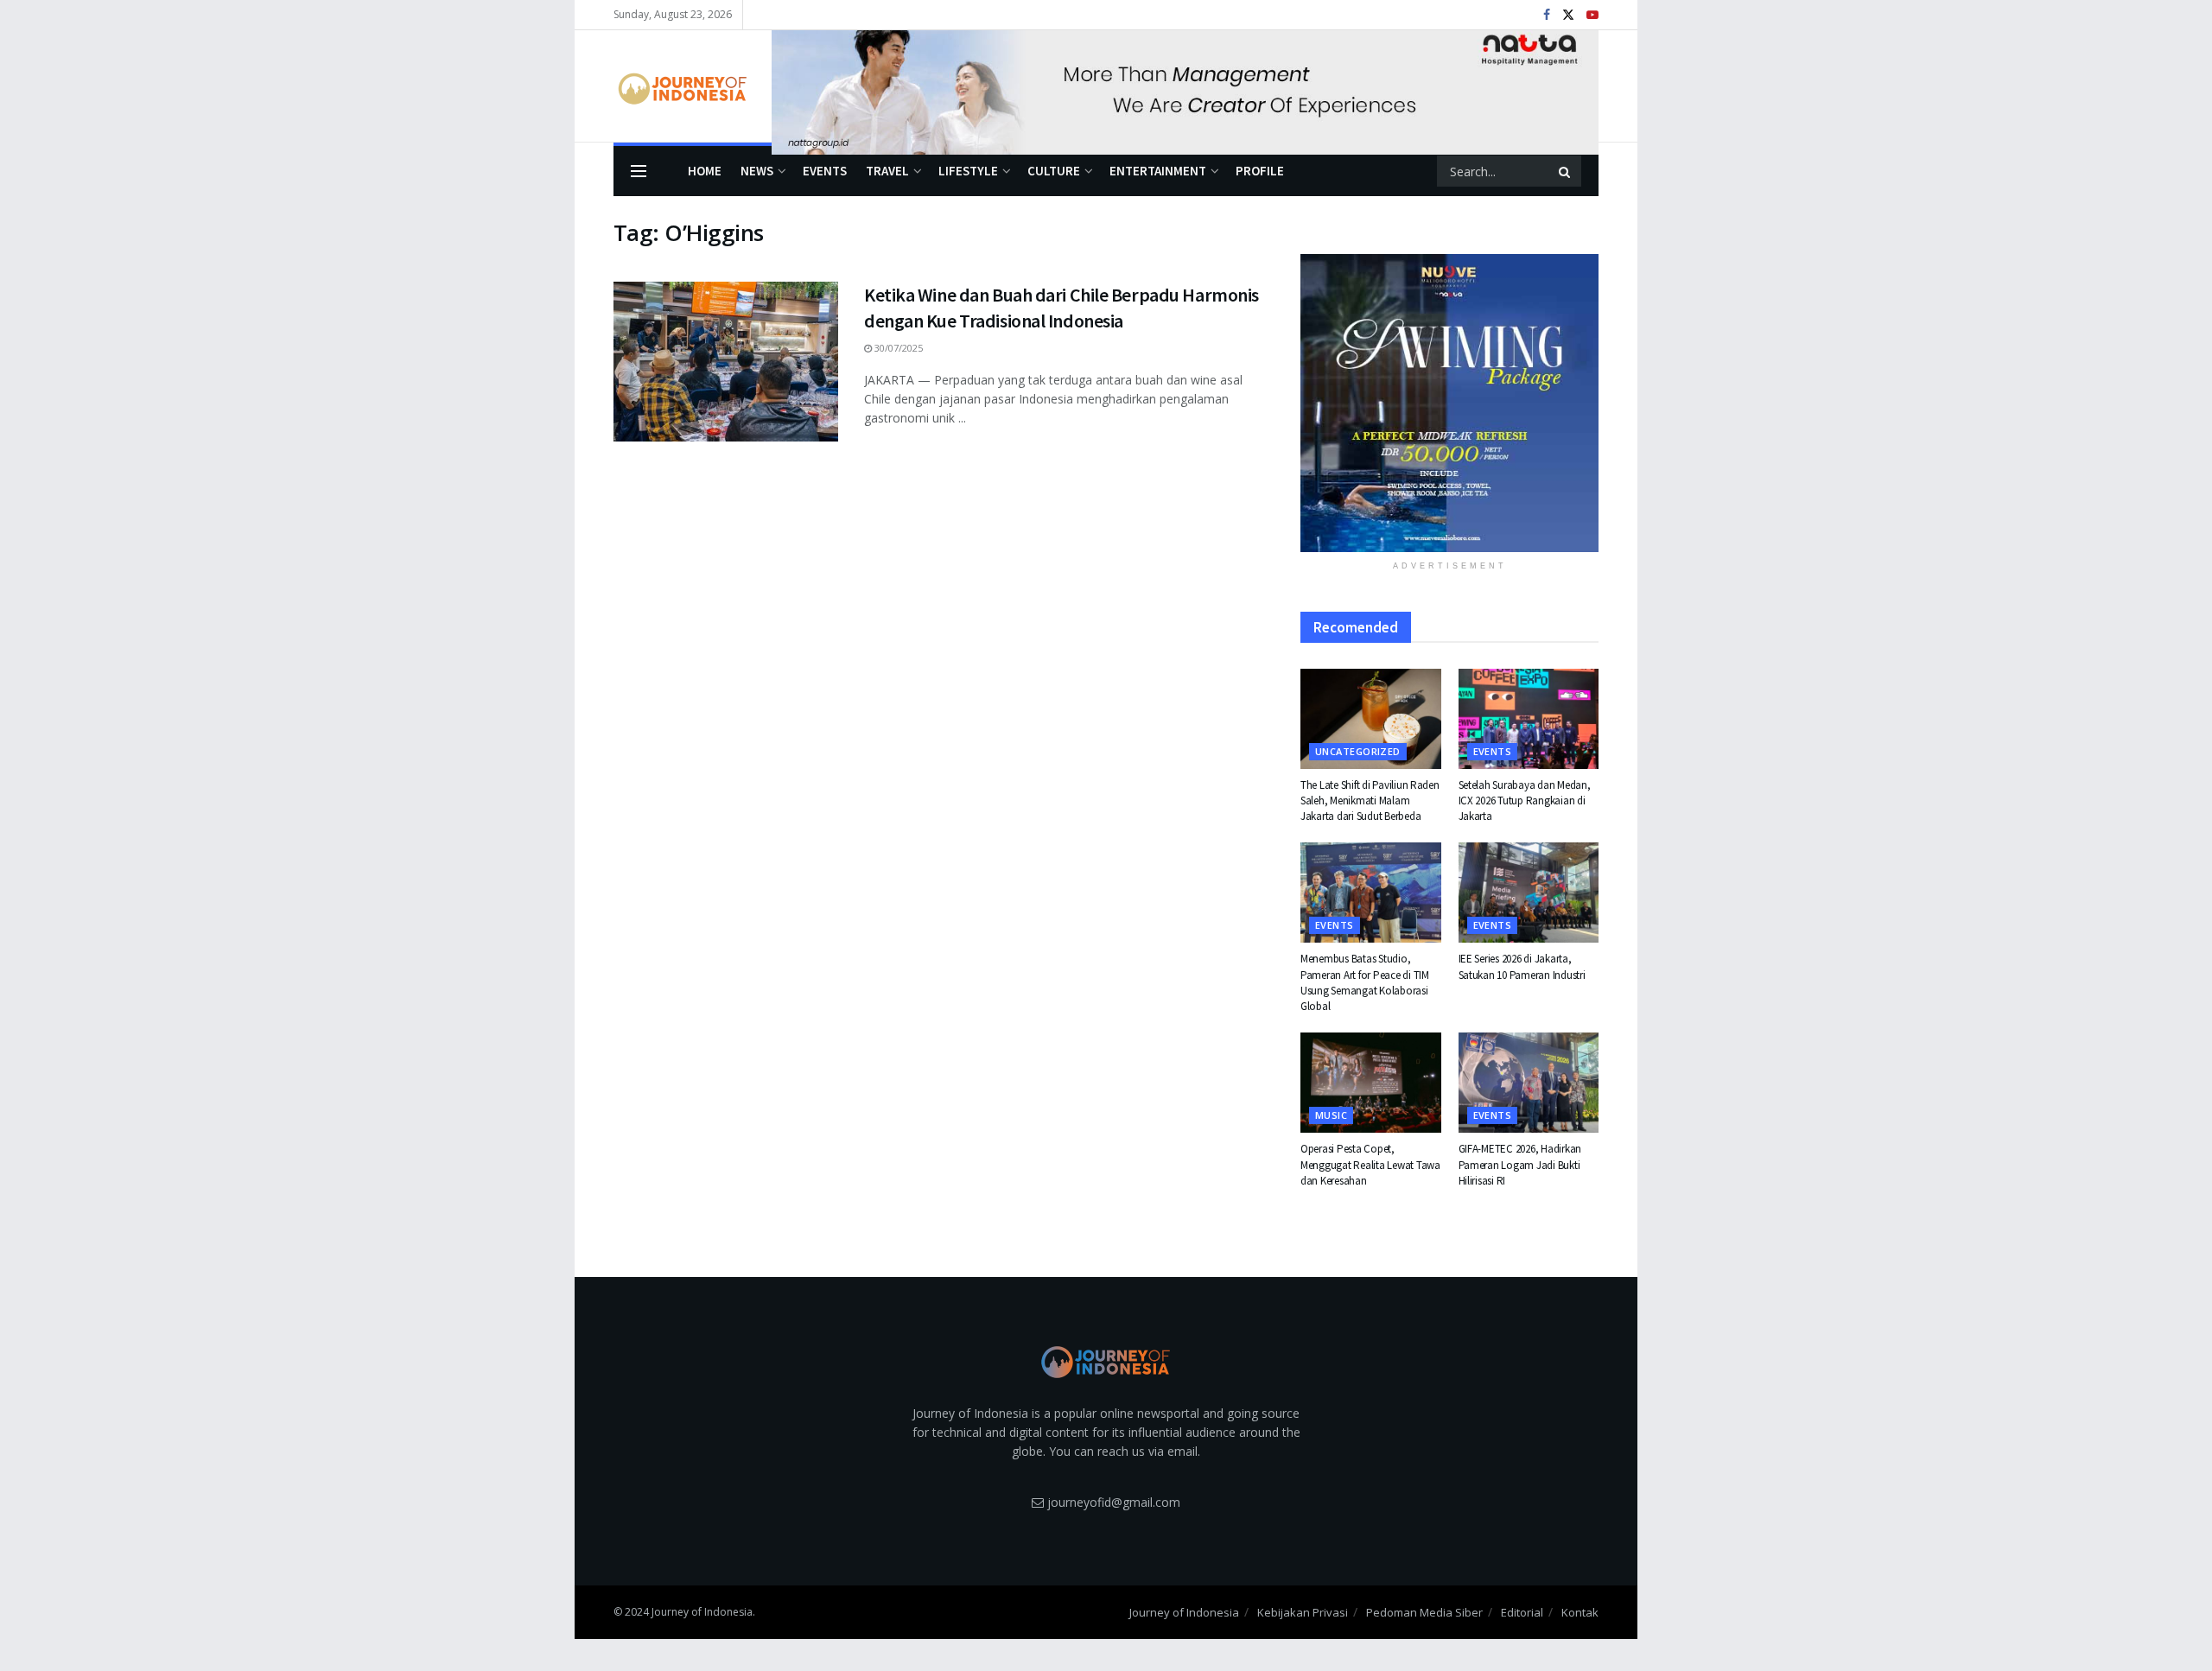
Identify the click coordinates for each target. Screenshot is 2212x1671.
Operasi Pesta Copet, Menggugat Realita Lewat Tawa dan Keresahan (1370, 1164)
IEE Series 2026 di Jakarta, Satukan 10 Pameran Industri (1522, 966)
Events (825, 171)
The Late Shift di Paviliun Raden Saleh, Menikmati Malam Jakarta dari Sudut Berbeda (1370, 801)
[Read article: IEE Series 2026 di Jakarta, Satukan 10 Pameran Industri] (1529, 893)
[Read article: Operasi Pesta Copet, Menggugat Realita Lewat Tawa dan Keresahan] (1371, 1083)
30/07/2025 (897, 348)
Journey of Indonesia (1184, 1612)
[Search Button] (1566, 171)
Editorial (1522, 1612)
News (757, 171)
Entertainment (1158, 171)
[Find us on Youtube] (1592, 15)
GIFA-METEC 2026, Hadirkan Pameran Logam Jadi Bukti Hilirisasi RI (1520, 1164)
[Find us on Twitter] (1568, 15)
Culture (1054, 171)
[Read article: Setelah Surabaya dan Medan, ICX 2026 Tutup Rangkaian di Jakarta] (1529, 719)
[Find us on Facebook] (1547, 15)
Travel (887, 171)
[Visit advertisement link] (1185, 86)
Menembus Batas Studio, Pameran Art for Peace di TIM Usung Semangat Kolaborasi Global (1365, 982)
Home (705, 171)
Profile (1260, 171)
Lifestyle (968, 171)
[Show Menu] (639, 171)
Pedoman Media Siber (1424, 1612)
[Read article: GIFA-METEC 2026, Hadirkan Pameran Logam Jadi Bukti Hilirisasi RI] (1529, 1083)
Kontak (1580, 1612)
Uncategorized (1358, 751)
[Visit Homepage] (680, 86)
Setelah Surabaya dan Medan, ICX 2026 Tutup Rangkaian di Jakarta (1525, 801)
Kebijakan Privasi (1303, 1612)
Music (1331, 1115)
